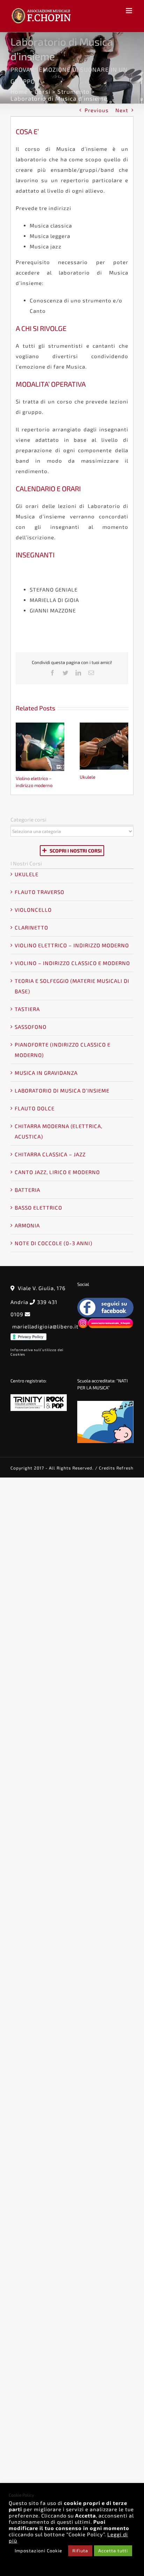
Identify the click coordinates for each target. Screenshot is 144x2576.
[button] (21, 756)
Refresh (124, 1468)
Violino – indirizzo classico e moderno (72, 963)
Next (122, 110)
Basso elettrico (38, 1208)
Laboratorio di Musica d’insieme (62, 1090)
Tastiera (27, 1009)
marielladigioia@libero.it (45, 1326)
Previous (97, 110)
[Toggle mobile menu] (130, 11)
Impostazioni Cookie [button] (38, 2551)
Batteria (27, 1190)
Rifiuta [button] (80, 2551)
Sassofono (31, 1027)
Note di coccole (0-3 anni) (53, 1243)
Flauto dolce (35, 1108)
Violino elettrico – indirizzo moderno (40, 748)
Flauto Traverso (39, 892)
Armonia (27, 1225)
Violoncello (33, 910)
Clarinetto (31, 927)
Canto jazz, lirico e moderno (57, 1172)
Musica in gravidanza (46, 1073)
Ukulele (104, 747)
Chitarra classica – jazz (50, 1154)
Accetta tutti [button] (113, 2551)
